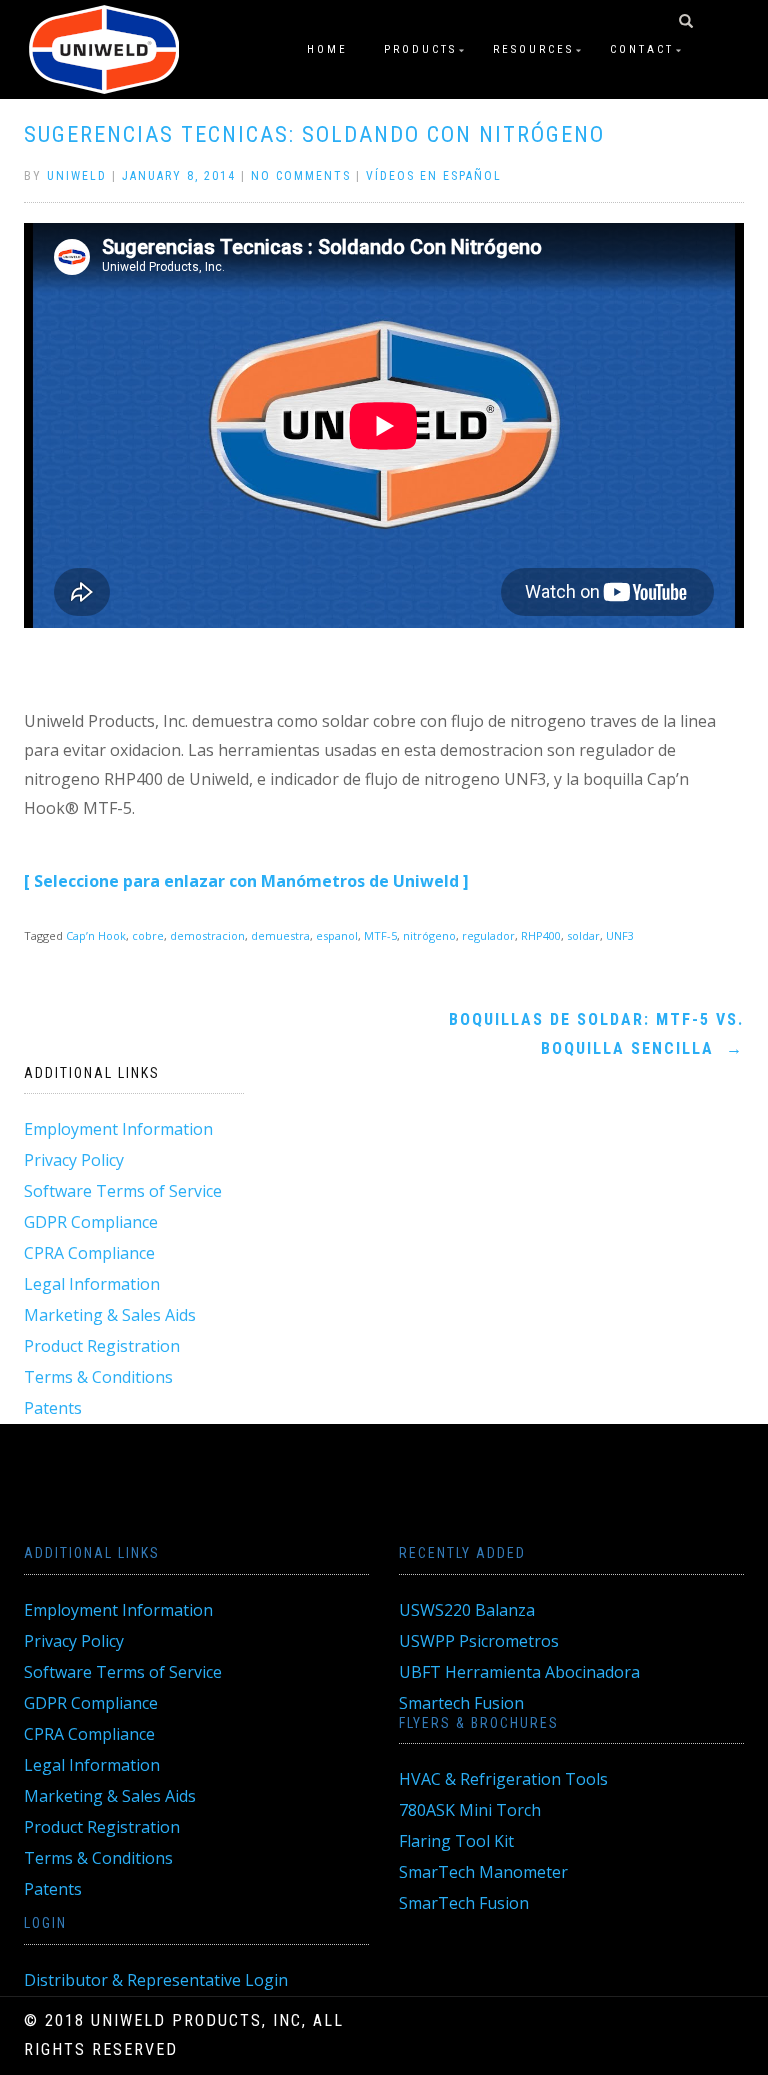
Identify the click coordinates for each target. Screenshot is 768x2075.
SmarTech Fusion (464, 1903)
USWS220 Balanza (467, 1610)
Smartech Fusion (461, 1703)
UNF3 (620, 935)
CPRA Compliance (89, 1253)
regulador (488, 935)
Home (327, 49)
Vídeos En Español (434, 176)
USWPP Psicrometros (479, 1641)
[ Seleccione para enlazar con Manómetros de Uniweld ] (246, 881)
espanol (337, 935)
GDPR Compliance (91, 1222)
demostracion (207, 935)
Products (420, 49)
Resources (533, 49)
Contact (642, 49)
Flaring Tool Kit (456, 1841)
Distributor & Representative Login (156, 1980)
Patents (53, 1408)
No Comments (301, 176)
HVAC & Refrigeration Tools (503, 1779)
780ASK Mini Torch (470, 1810)
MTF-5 (380, 935)
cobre (148, 935)
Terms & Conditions (98, 1377)
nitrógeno (429, 935)
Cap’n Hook (96, 935)
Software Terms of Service (123, 1191)
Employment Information (118, 1129)
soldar (583, 935)
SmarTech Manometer (483, 1872)
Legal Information (92, 1284)
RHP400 (541, 935)
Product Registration (102, 1346)
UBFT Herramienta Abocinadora (519, 1672)
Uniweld (77, 176)
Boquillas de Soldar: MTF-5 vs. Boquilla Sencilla (596, 1034)
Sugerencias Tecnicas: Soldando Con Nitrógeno (314, 134)
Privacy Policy (74, 1160)
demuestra (280, 935)
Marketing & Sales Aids (110, 1315)
